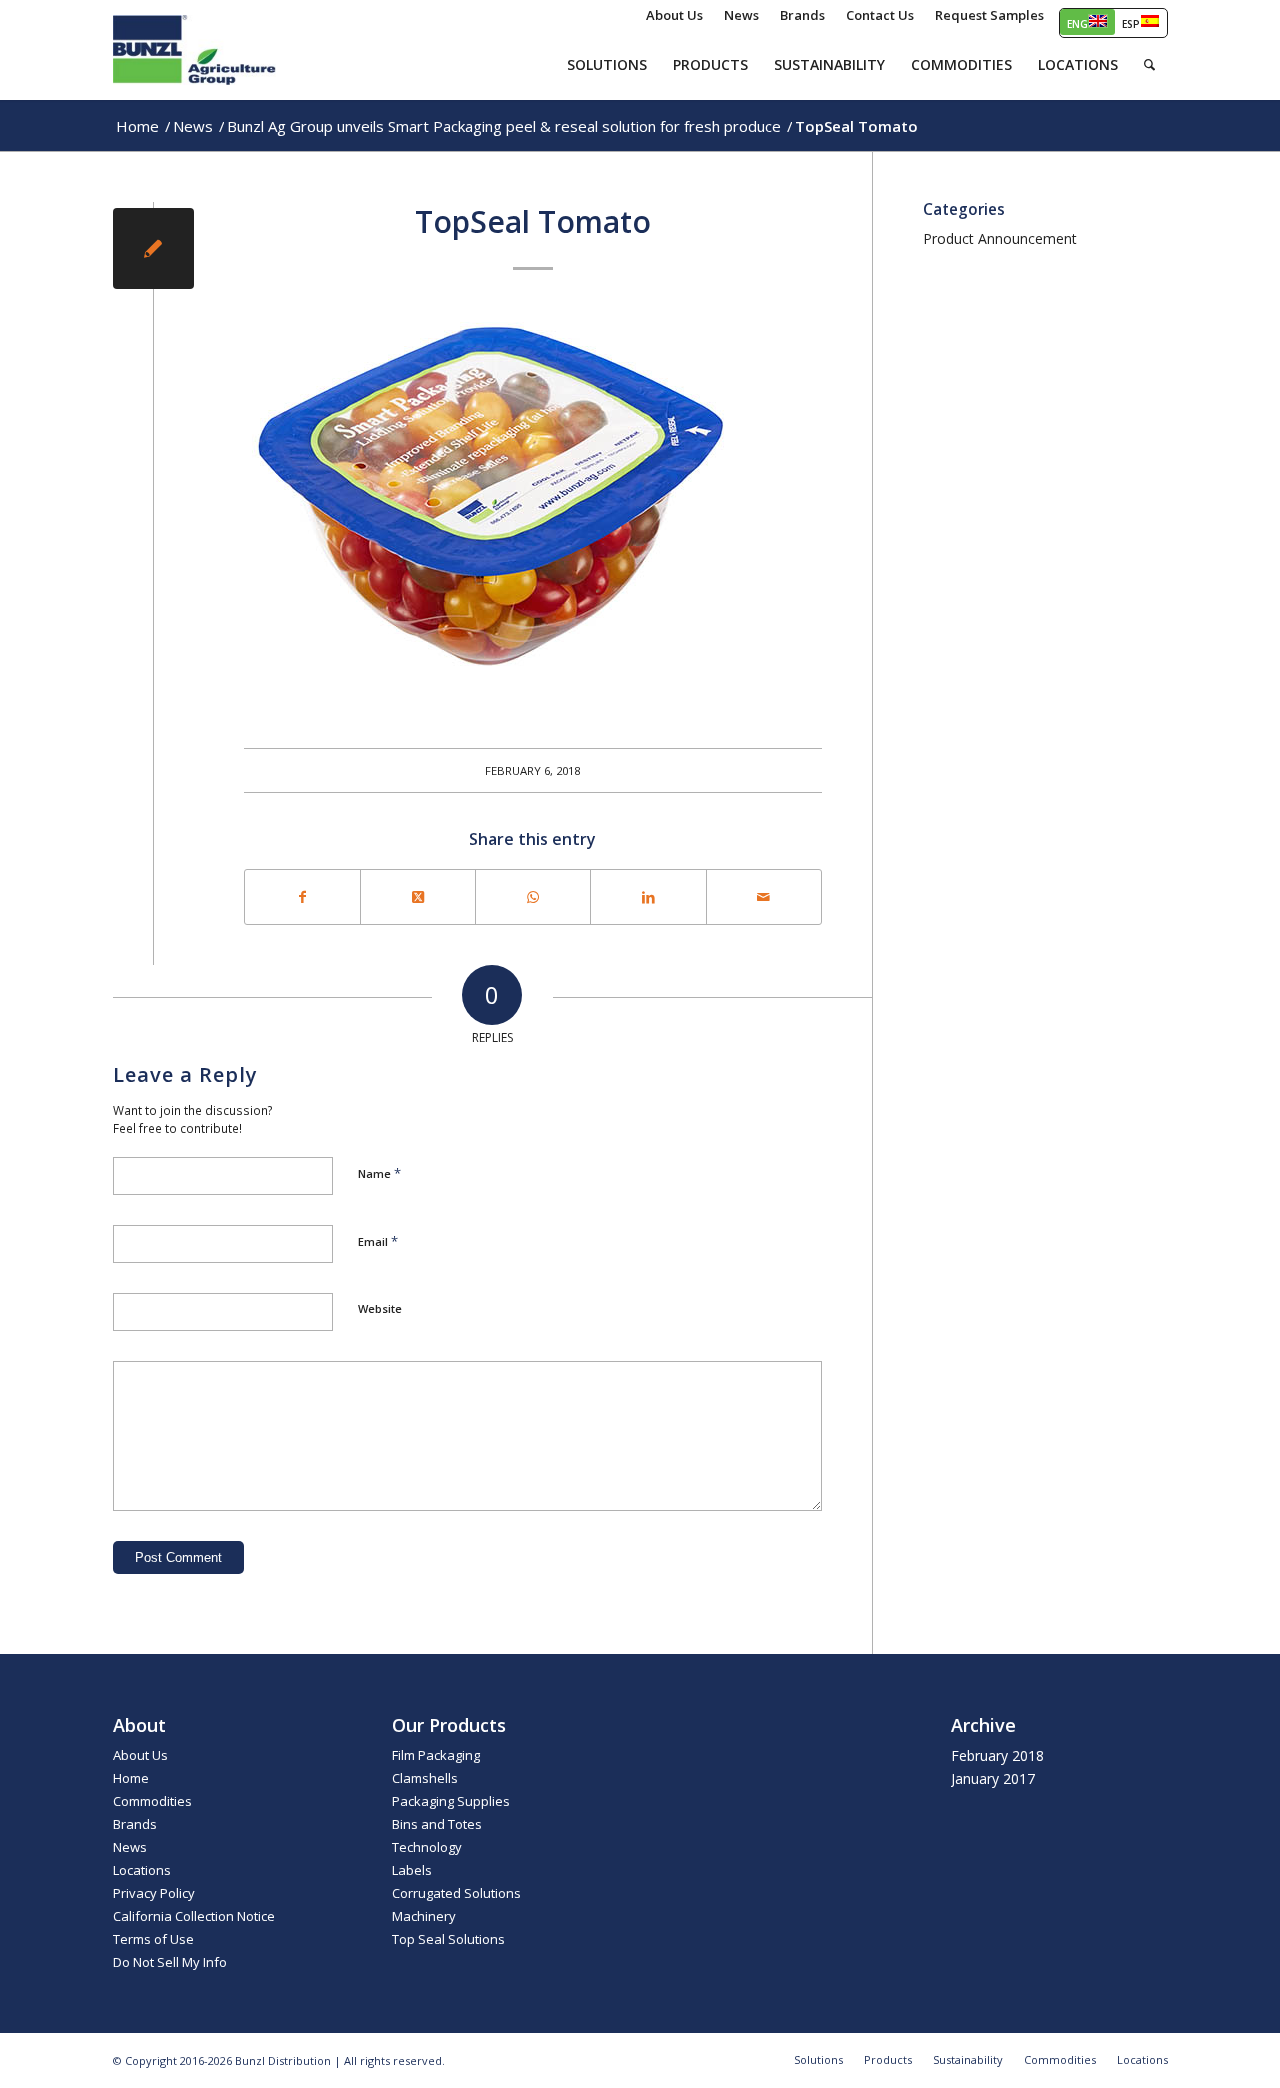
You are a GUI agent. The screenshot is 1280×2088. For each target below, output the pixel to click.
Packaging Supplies (451, 1801)
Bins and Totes (437, 1824)
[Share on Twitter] (418, 897)
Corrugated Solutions (456, 1893)
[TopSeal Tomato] (153, 248)
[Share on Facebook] (302, 897)
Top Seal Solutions (448, 1939)
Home (131, 1778)
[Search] (1149, 65)
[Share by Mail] (764, 897)
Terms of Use (153, 1939)
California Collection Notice (194, 1916)
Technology (427, 1847)
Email (378, 1241)
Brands (135, 1824)
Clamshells (425, 1778)
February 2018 (997, 1755)
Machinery (424, 1916)
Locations (142, 1870)
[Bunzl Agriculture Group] (195, 50)
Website (380, 1308)
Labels (412, 1870)
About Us (140, 1755)
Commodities (152, 1801)
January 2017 (993, 1778)
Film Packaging (436, 1755)
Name (379, 1173)
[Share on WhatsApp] (533, 897)
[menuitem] (675, 15)
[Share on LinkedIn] (648, 897)
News (130, 1847)
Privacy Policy (154, 1893)
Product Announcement (1000, 238)
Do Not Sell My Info (170, 1962)
